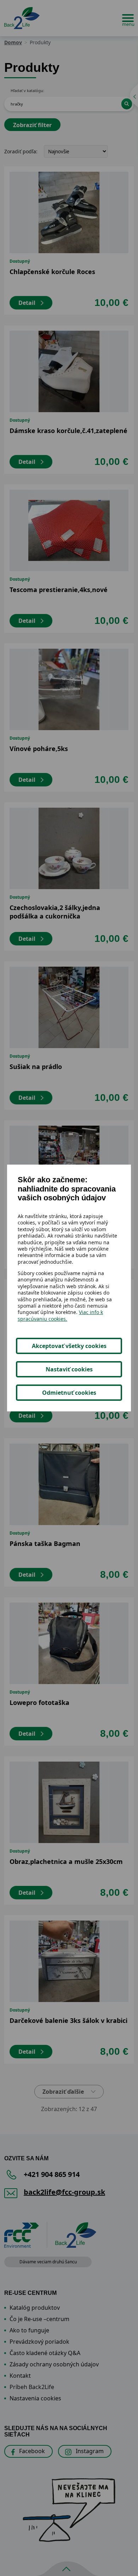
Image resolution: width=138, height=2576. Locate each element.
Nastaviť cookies (69, 1369)
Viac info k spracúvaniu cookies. (60, 1315)
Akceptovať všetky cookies (69, 1346)
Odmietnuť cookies (69, 1393)
